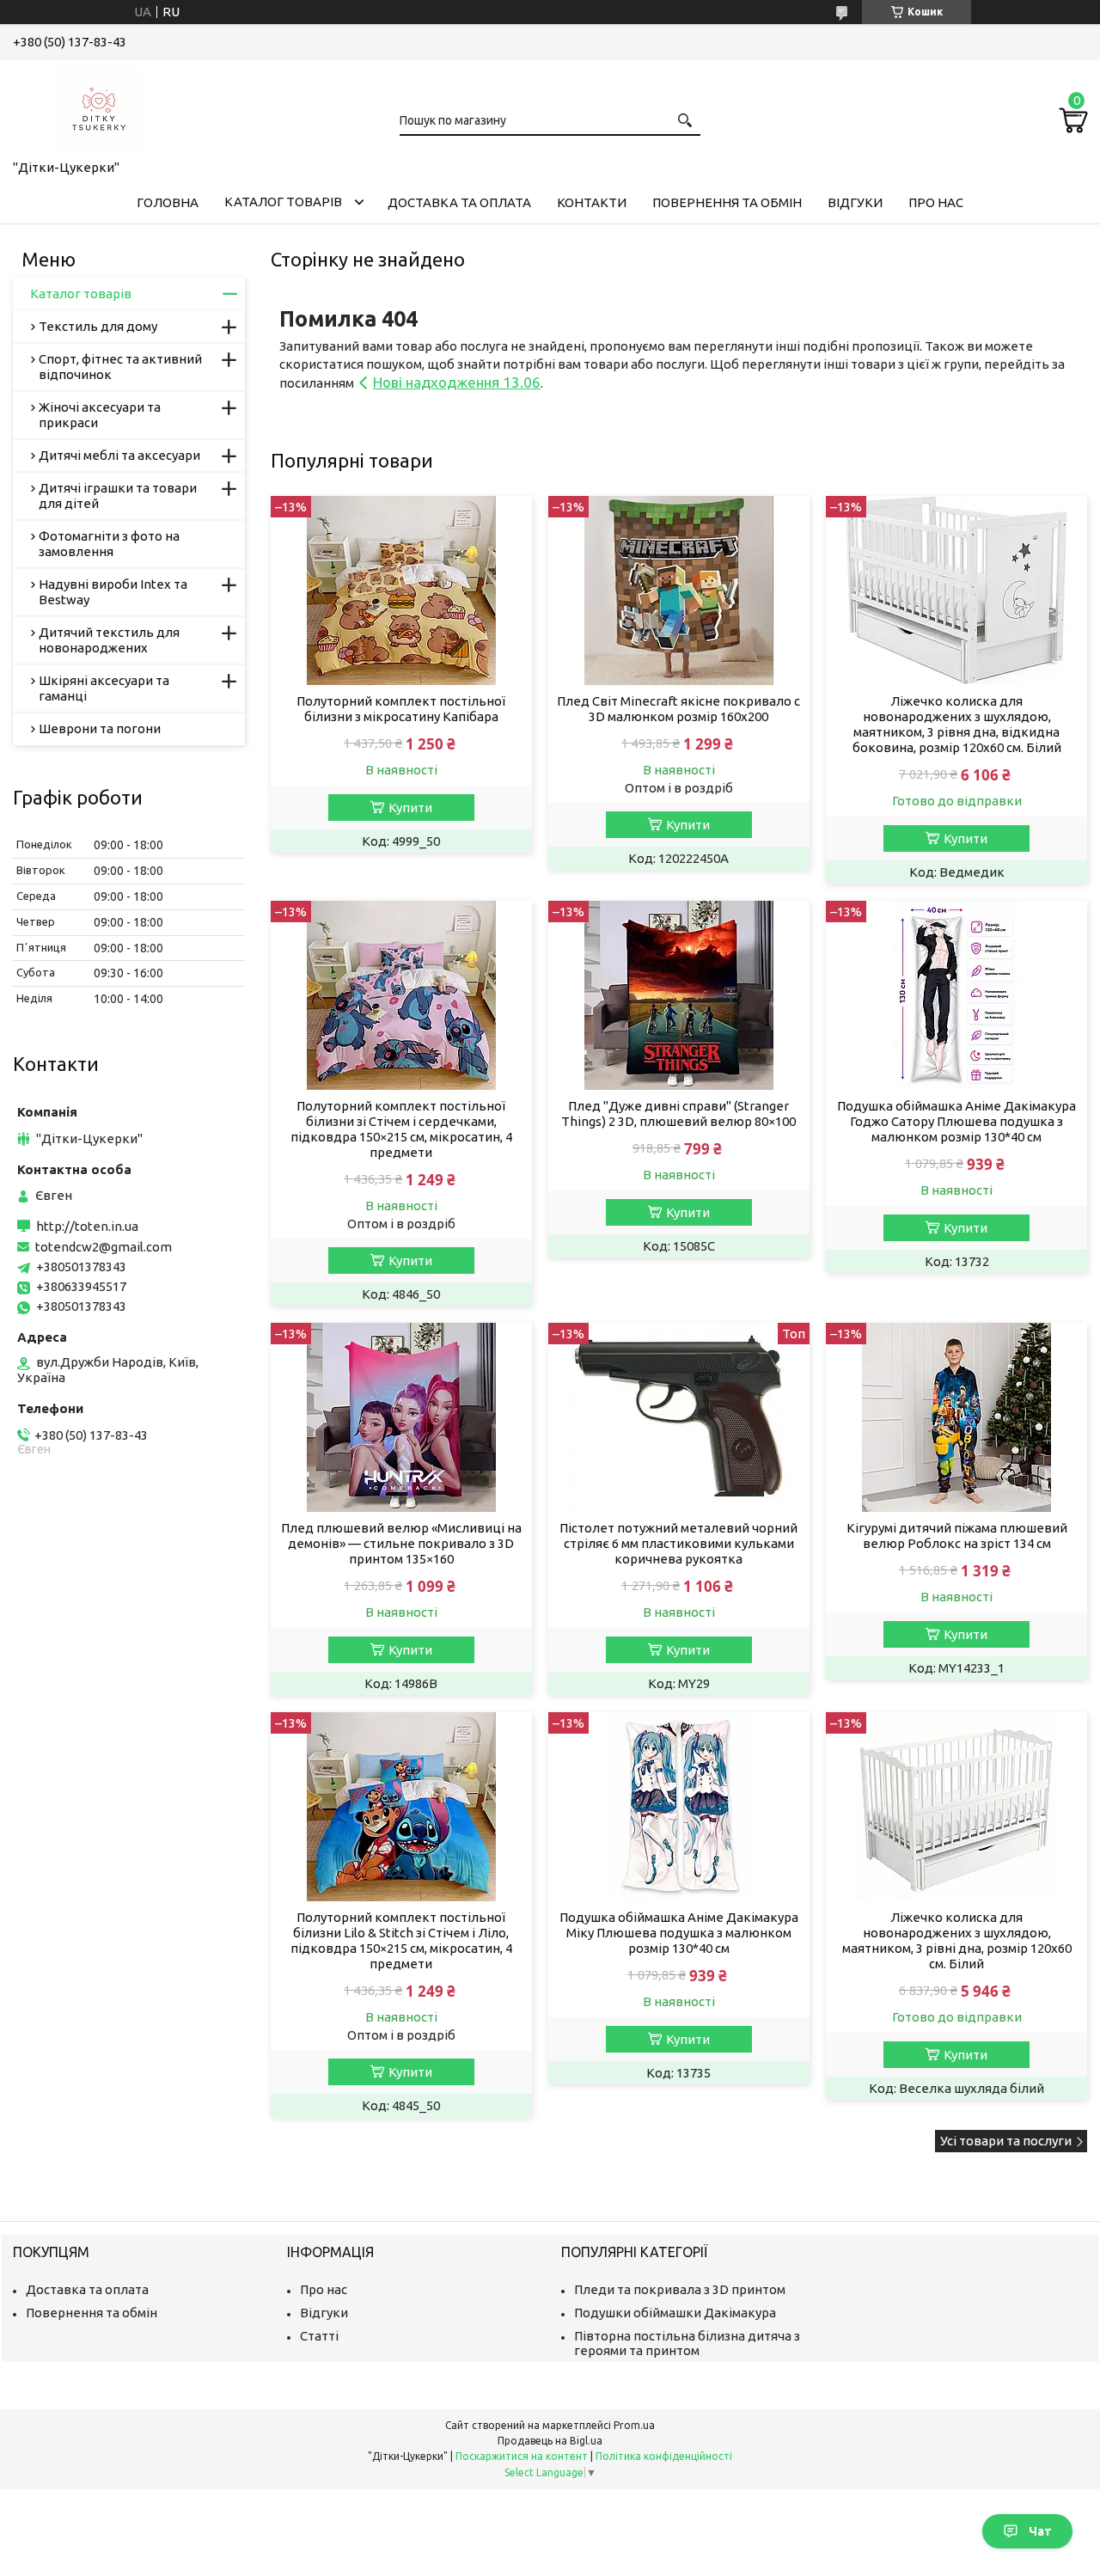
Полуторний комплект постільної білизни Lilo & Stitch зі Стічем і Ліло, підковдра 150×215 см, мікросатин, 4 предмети (401, 1940)
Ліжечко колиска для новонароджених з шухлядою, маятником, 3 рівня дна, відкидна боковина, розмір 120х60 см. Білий (957, 724)
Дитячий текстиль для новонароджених (109, 640)
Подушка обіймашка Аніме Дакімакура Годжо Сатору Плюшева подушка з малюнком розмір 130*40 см (956, 1121)
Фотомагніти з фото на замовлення (109, 544)
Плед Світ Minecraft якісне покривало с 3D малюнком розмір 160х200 (678, 709)
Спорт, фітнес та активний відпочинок (120, 367)
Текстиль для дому (98, 326)
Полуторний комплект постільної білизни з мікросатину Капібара (401, 709)
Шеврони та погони (100, 728)
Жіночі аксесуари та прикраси (100, 415)
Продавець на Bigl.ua (550, 2441)
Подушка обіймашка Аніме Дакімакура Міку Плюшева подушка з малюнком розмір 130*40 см (679, 1933)
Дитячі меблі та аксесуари (119, 455)
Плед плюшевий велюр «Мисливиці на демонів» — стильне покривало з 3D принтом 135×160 (401, 1543)
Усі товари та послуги (1006, 2141)
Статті (319, 2336)
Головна (168, 202)
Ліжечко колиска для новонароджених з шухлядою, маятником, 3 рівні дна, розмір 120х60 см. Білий (957, 1940)
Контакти (592, 202)
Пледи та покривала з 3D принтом (680, 2289)
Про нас (936, 202)
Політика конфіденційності (664, 2456)
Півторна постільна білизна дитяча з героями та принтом (687, 2343)
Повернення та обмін (727, 202)
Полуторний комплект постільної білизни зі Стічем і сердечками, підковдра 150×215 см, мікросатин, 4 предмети (401, 1129)
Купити (410, 808)
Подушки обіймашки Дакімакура (675, 2313)
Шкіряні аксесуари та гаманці (104, 688)
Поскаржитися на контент (522, 2456)
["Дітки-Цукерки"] (99, 107)
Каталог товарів (283, 202)
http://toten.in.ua (87, 1226)
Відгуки (855, 202)
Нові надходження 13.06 (457, 382)
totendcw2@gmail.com (104, 1247)
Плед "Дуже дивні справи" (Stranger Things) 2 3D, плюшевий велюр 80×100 (678, 1114)
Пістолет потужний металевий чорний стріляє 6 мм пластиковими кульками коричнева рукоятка (678, 1543)
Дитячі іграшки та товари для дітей (118, 496)
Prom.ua (634, 2425)
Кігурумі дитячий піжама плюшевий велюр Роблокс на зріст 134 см (957, 1536)
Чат (1040, 2531)
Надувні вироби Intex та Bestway (113, 592)
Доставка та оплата (459, 202)
